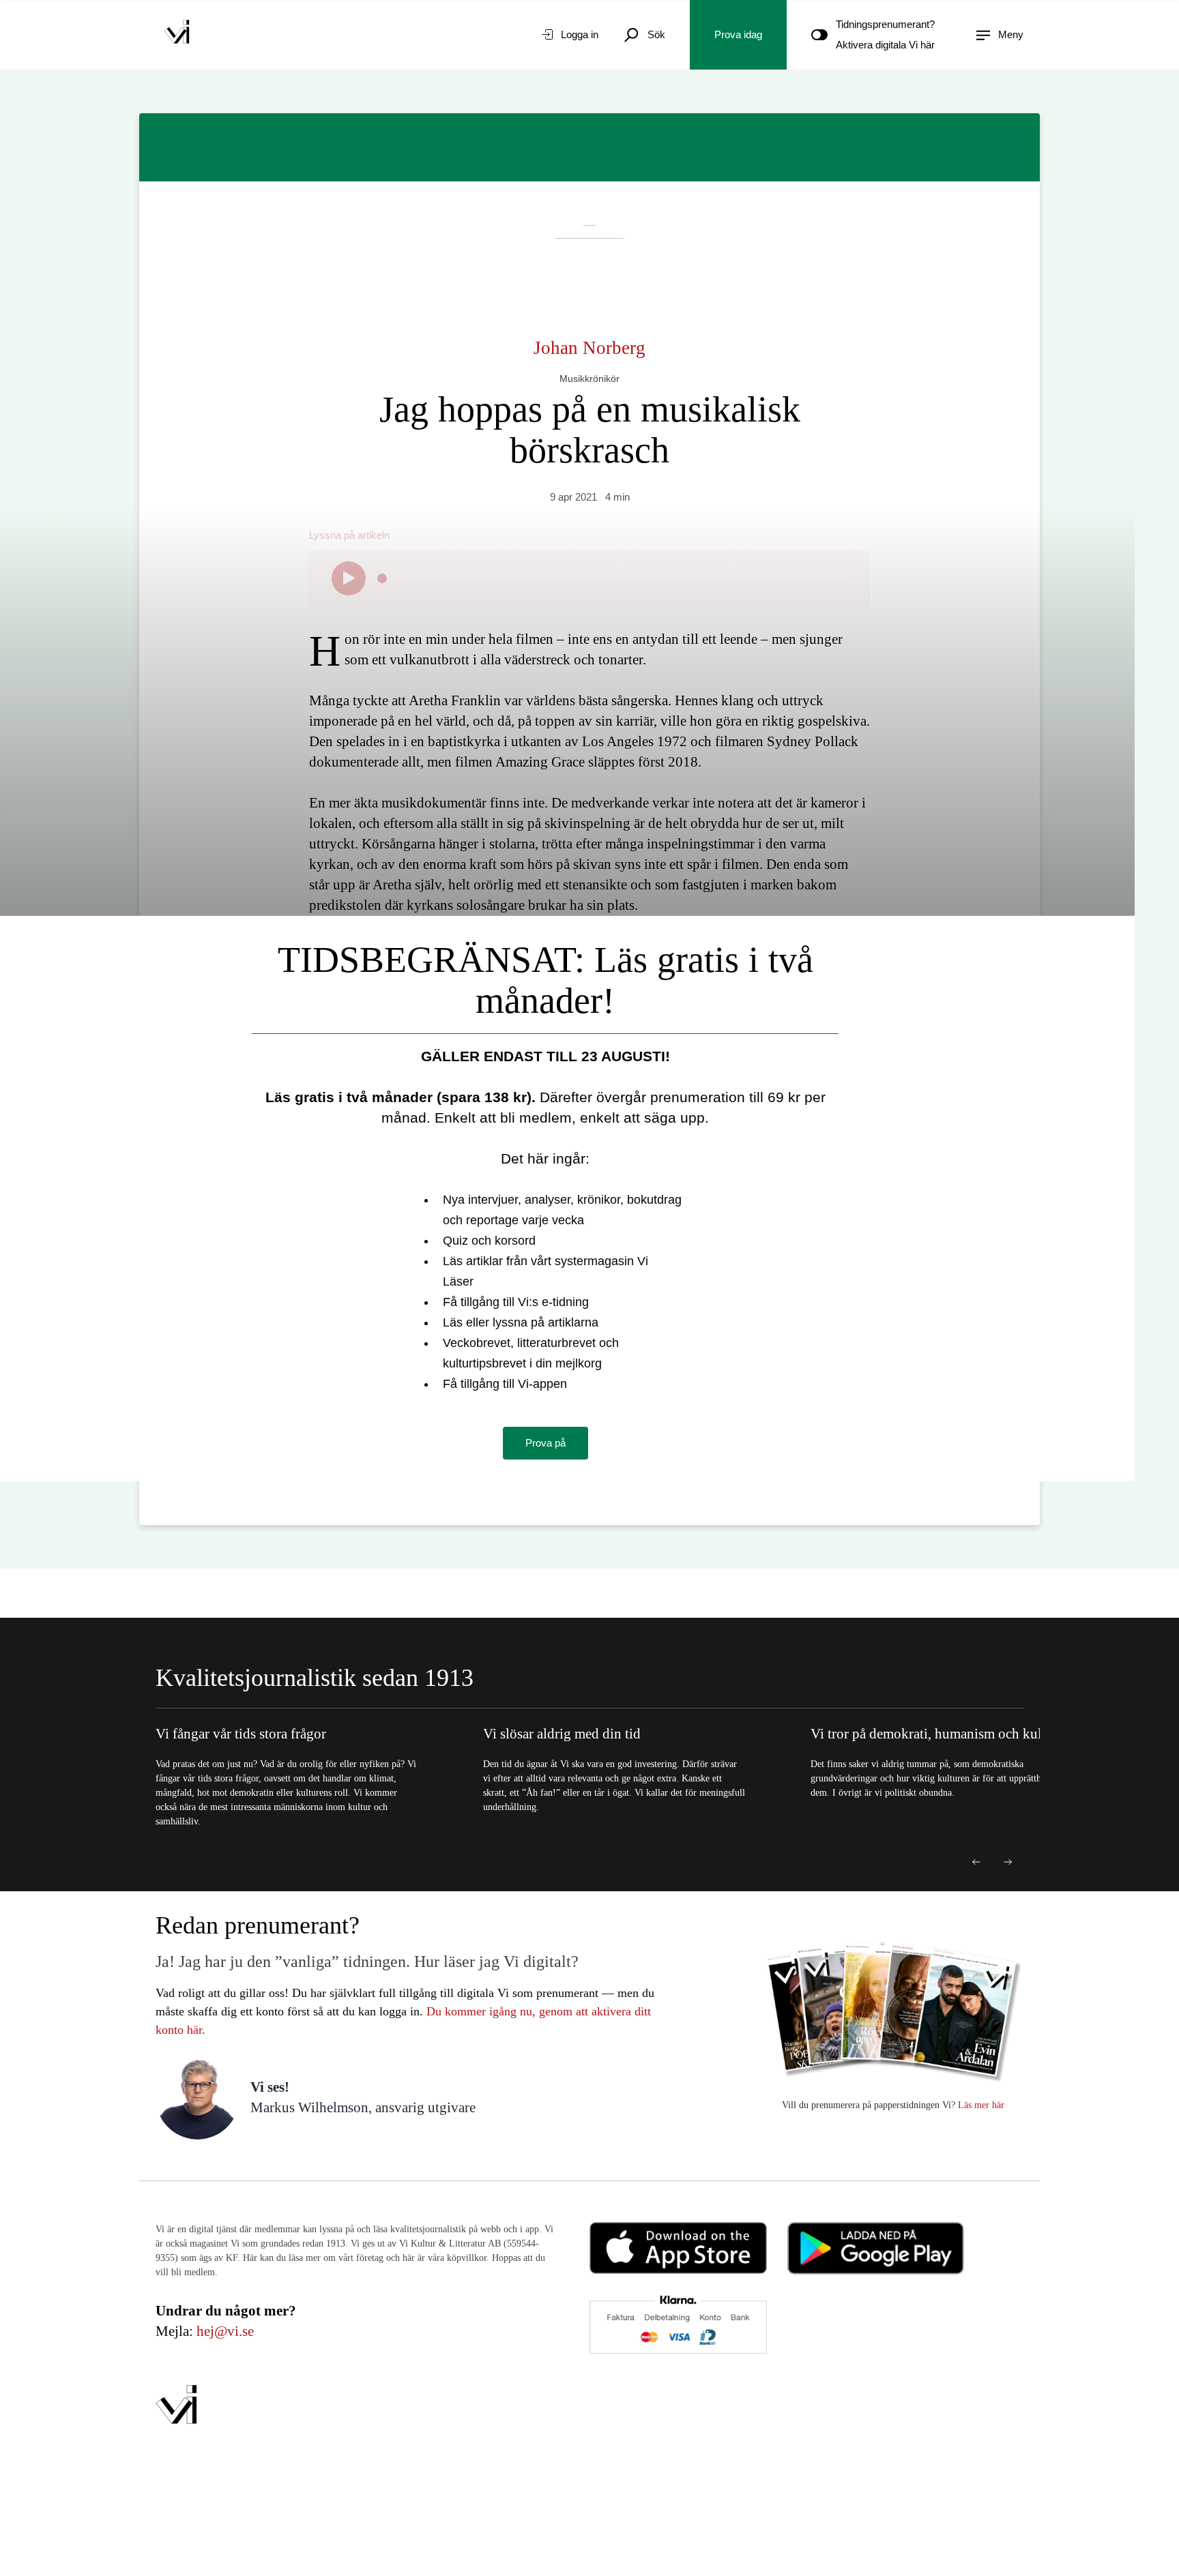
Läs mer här (980, 2105)
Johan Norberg (589, 348)
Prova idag (738, 34)
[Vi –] (177, 35)
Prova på (545, 1443)
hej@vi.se (225, 2331)
